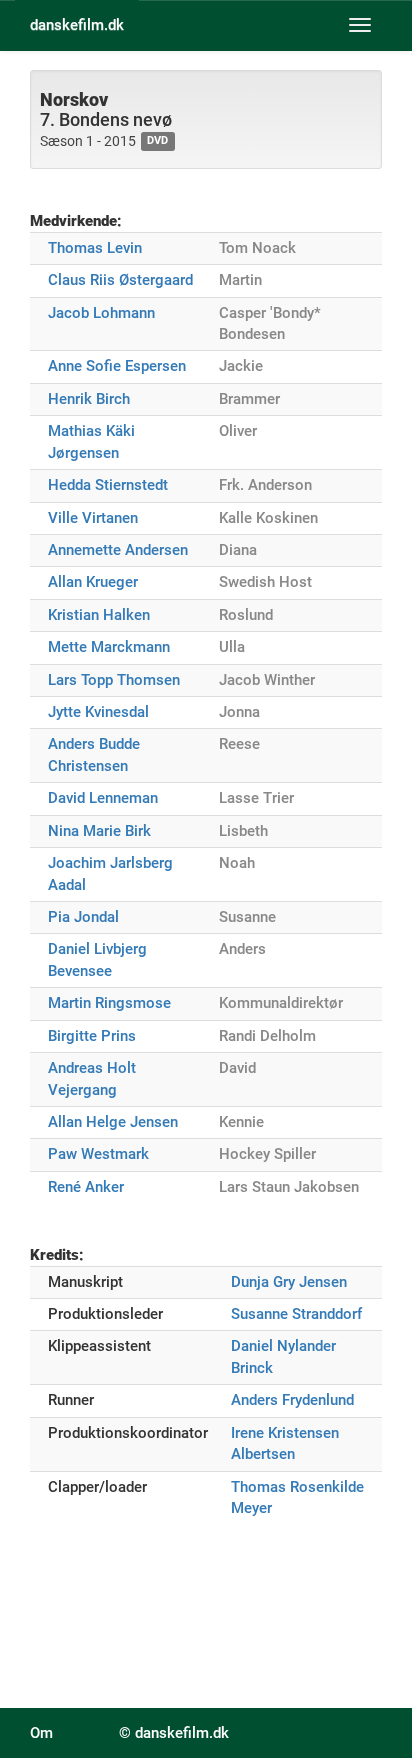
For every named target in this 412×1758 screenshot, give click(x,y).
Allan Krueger (93, 582)
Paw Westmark (98, 1154)
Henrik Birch (89, 399)
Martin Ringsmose (109, 1003)
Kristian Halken (99, 615)
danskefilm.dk (77, 25)
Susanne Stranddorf (296, 1314)
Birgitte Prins (92, 1036)
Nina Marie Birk (99, 831)
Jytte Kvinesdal (98, 712)
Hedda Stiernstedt (108, 485)
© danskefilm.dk (174, 1733)
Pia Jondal (83, 917)
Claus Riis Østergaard (120, 280)
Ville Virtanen (93, 518)
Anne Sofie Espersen (117, 366)
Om (41, 1733)
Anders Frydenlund (292, 1400)
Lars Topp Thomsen (114, 680)
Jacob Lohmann (101, 313)
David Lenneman (103, 798)
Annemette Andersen (118, 550)
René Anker (86, 1187)
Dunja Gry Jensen (289, 1282)
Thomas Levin (95, 248)
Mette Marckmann (109, 647)
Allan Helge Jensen (113, 1122)
